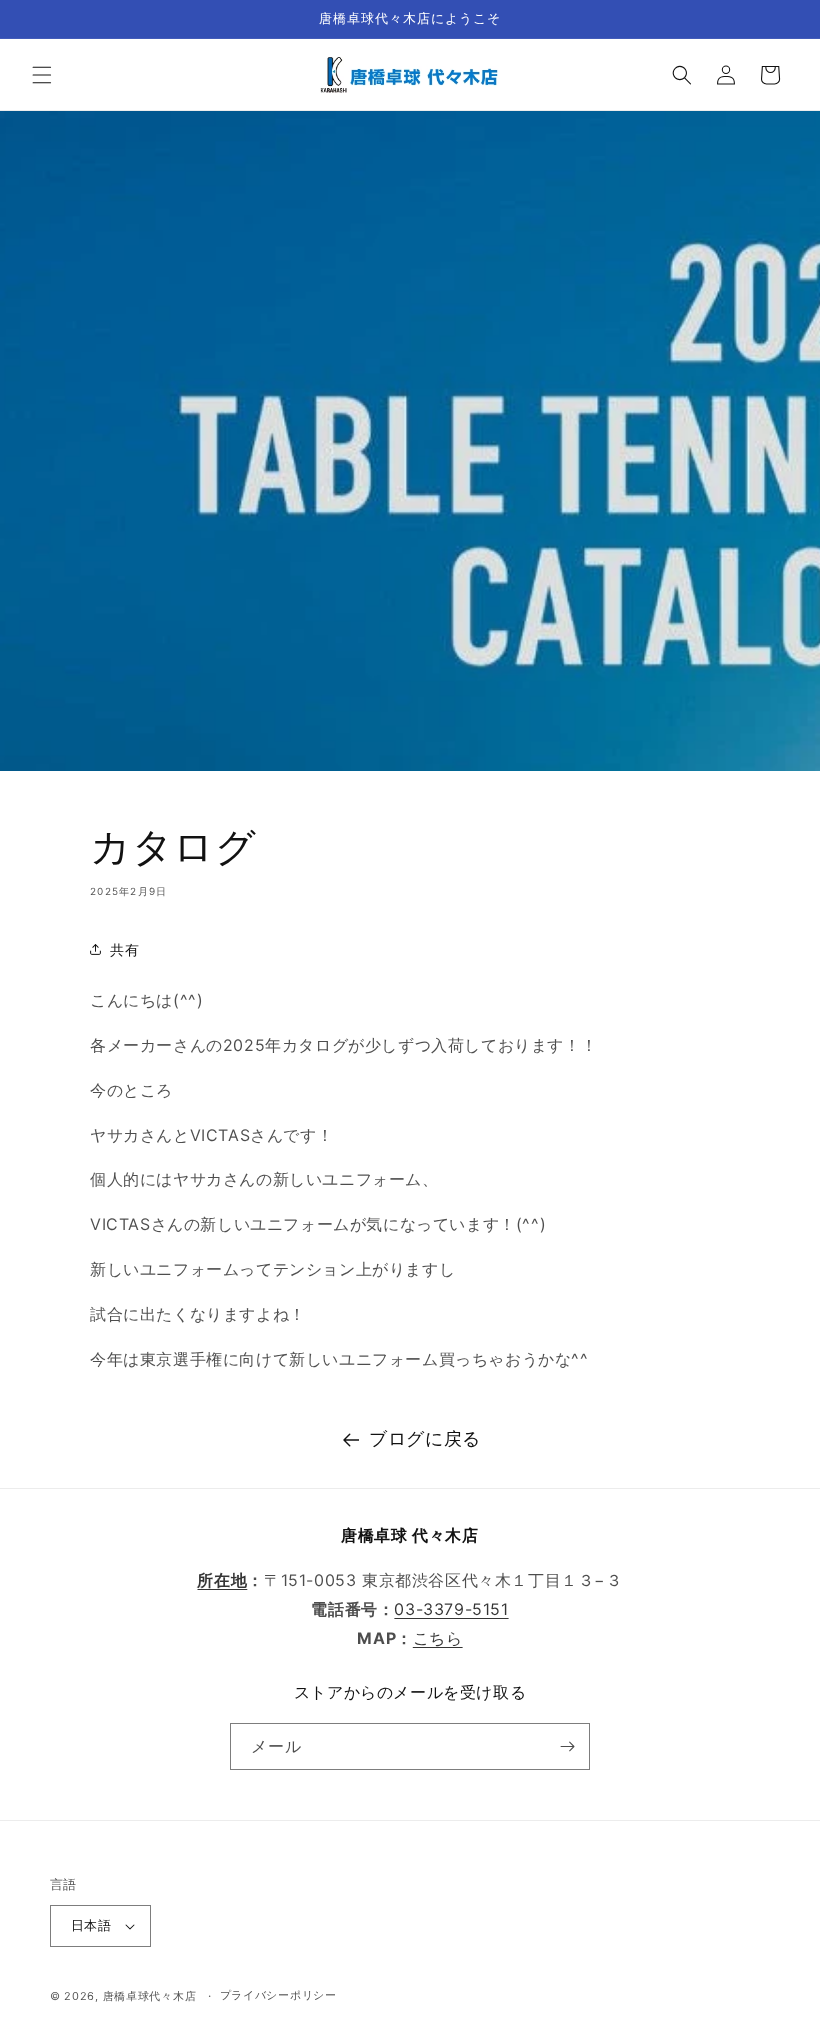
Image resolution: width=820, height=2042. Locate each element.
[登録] (567, 1746)
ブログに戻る (425, 1438)
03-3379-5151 (451, 1609)
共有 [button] (124, 949)
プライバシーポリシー (278, 1995)
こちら (438, 1638)
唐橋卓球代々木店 (150, 1996)
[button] (42, 75)
